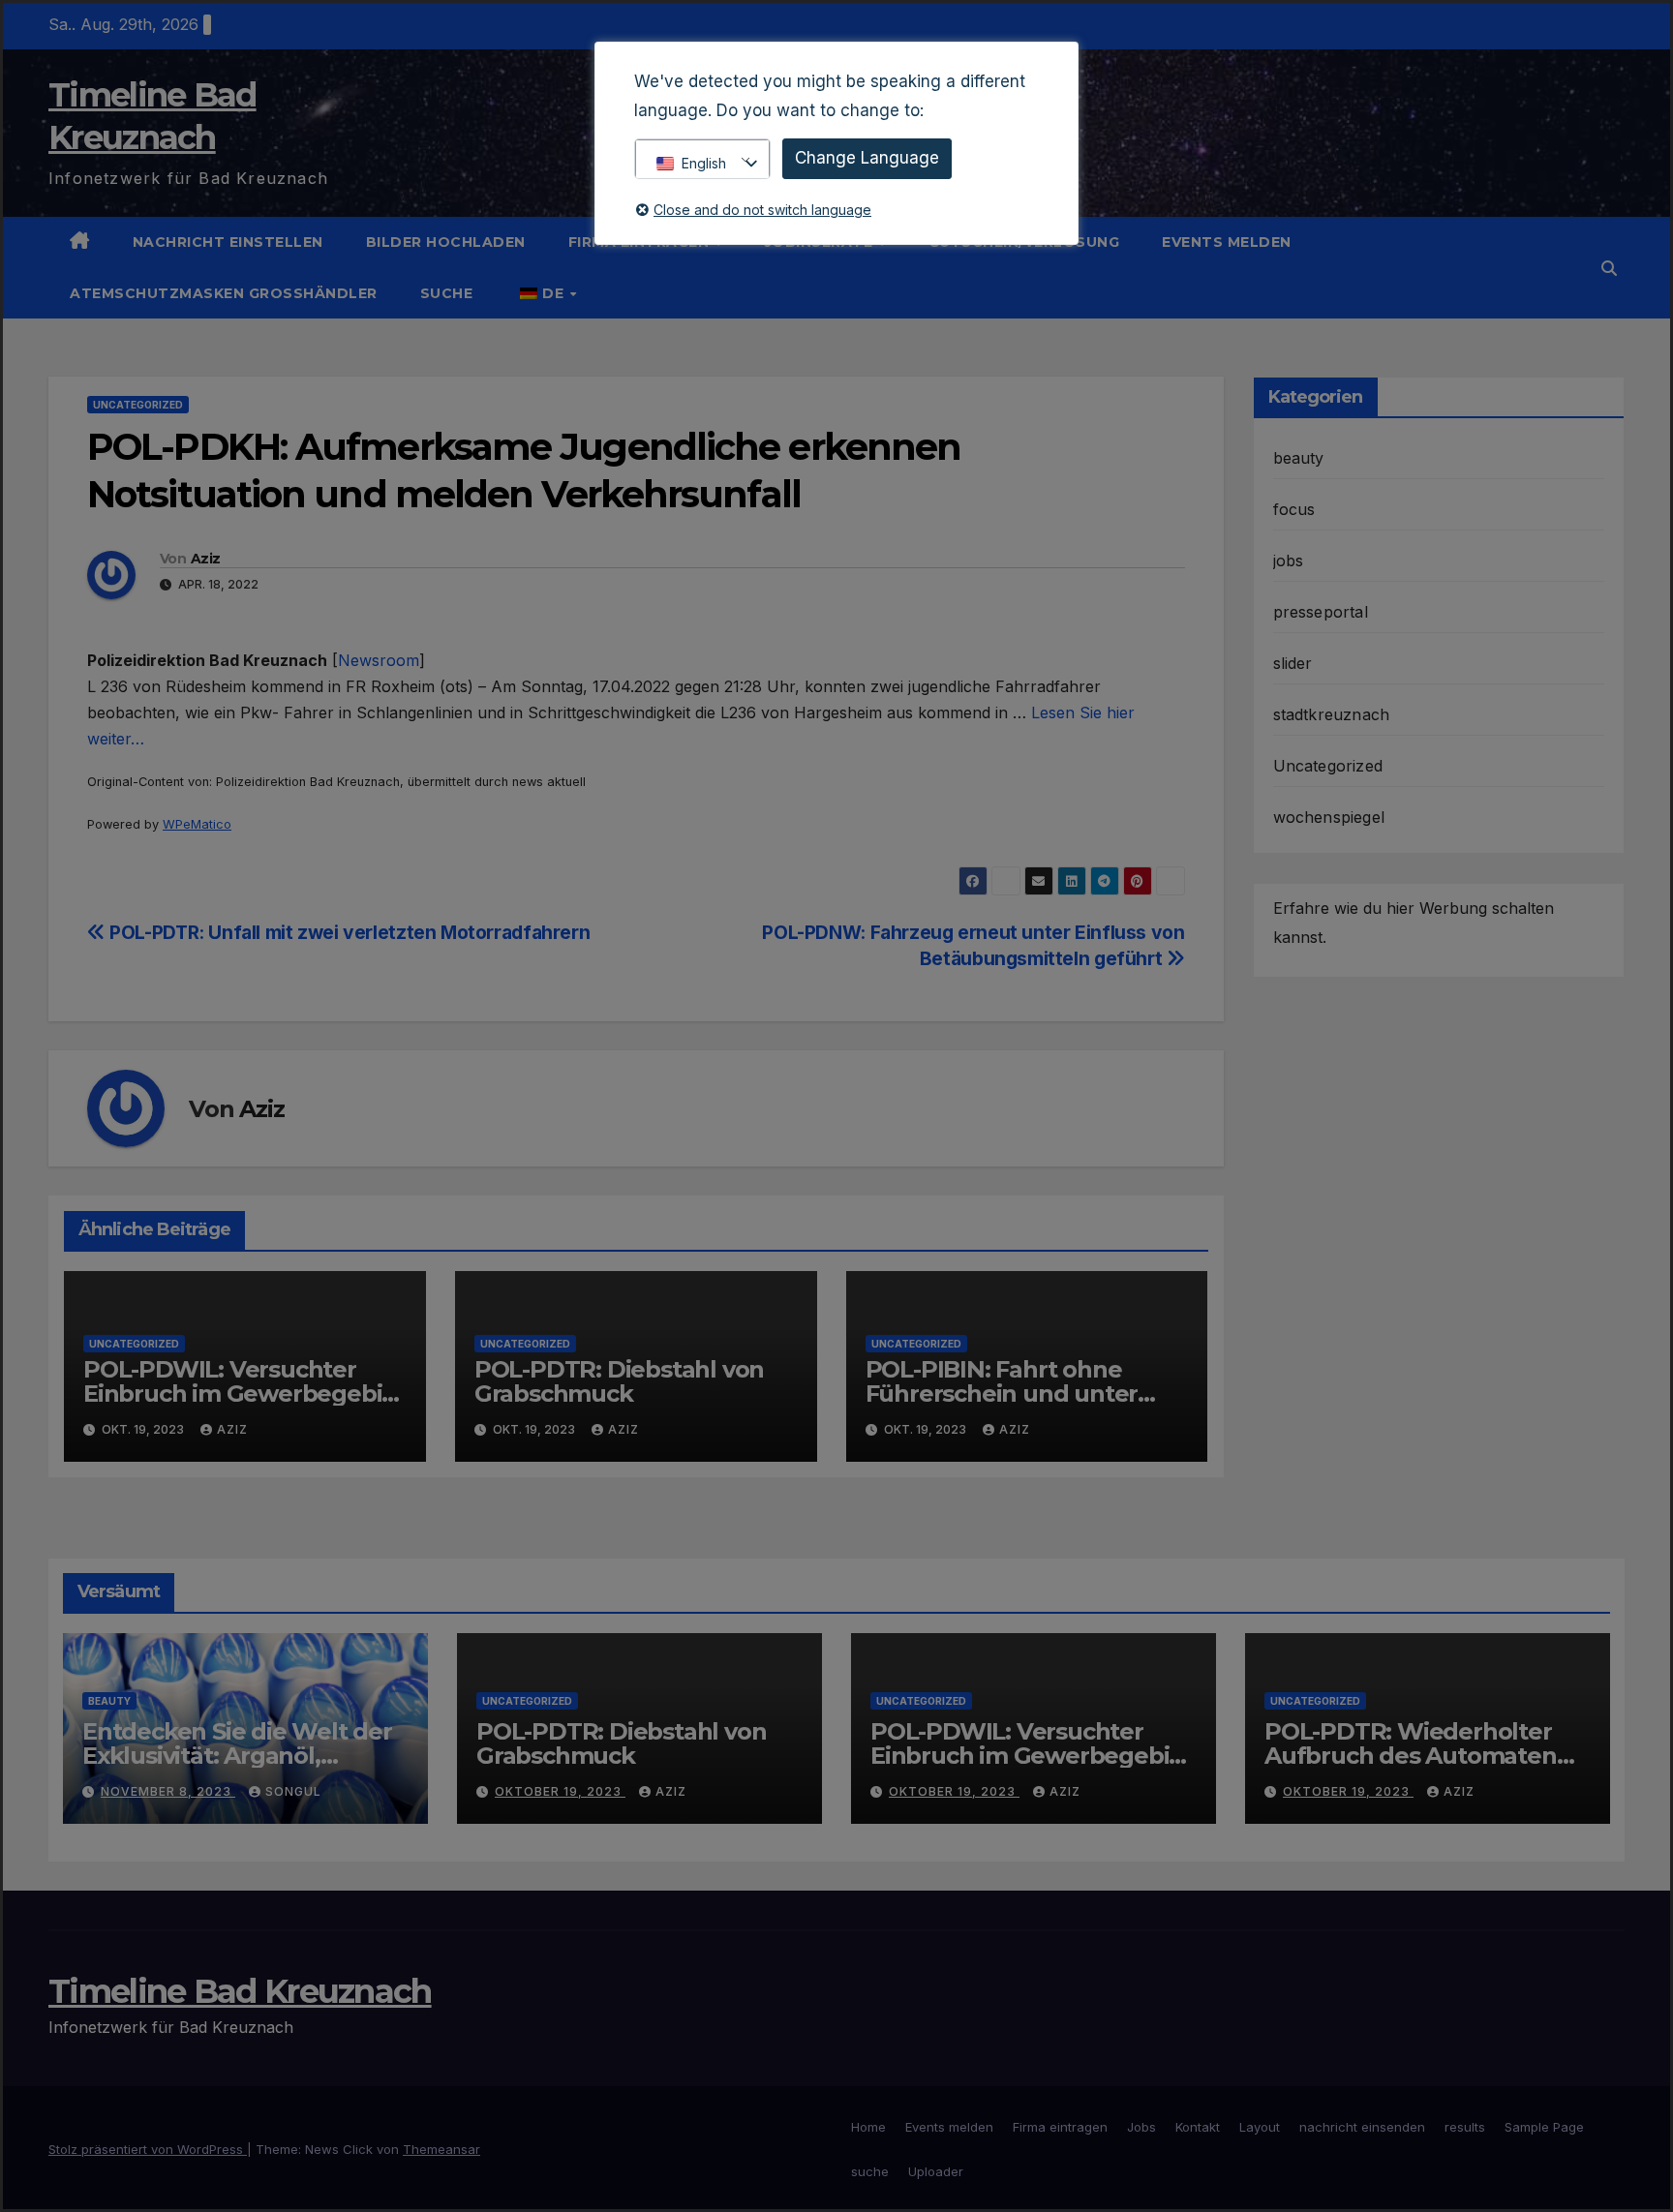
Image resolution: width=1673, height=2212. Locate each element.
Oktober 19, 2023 (560, 1791)
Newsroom (379, 660)
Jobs (1141, 2127)
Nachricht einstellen (228, 242)
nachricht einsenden (1362, 2127)
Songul (293, 1791)
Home (868, 2127)
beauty (1299, 458)
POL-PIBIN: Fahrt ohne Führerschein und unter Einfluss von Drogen (1002, 1394)
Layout (1260, 2127)
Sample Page (1544, 2127)
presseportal (1321, 612)
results (1465, 2127)
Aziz (205, 559)
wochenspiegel (1329, 817)
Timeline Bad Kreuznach (240, 1991)
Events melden (1227, 242)
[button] (1609, 268)
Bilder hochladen (446, 242)
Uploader (936, 2171)
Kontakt (1198, 2127)
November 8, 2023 (168, 1791)
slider (1293, 663)
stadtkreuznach (1332, 714)
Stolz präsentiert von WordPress (148, 2149)
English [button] (704, 163)
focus (1294, 509)
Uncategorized (138, 405)
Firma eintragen (1060, 2127)
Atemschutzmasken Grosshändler (224, 293)
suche (447, 293)
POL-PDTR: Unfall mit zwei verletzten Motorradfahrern (348, 932)
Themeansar (441, 2149)
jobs (1289, 561)
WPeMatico (197, 824)
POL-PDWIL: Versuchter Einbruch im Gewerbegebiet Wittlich (244, 1394)
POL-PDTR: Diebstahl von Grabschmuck (619, 1381)
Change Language (867, 158)
